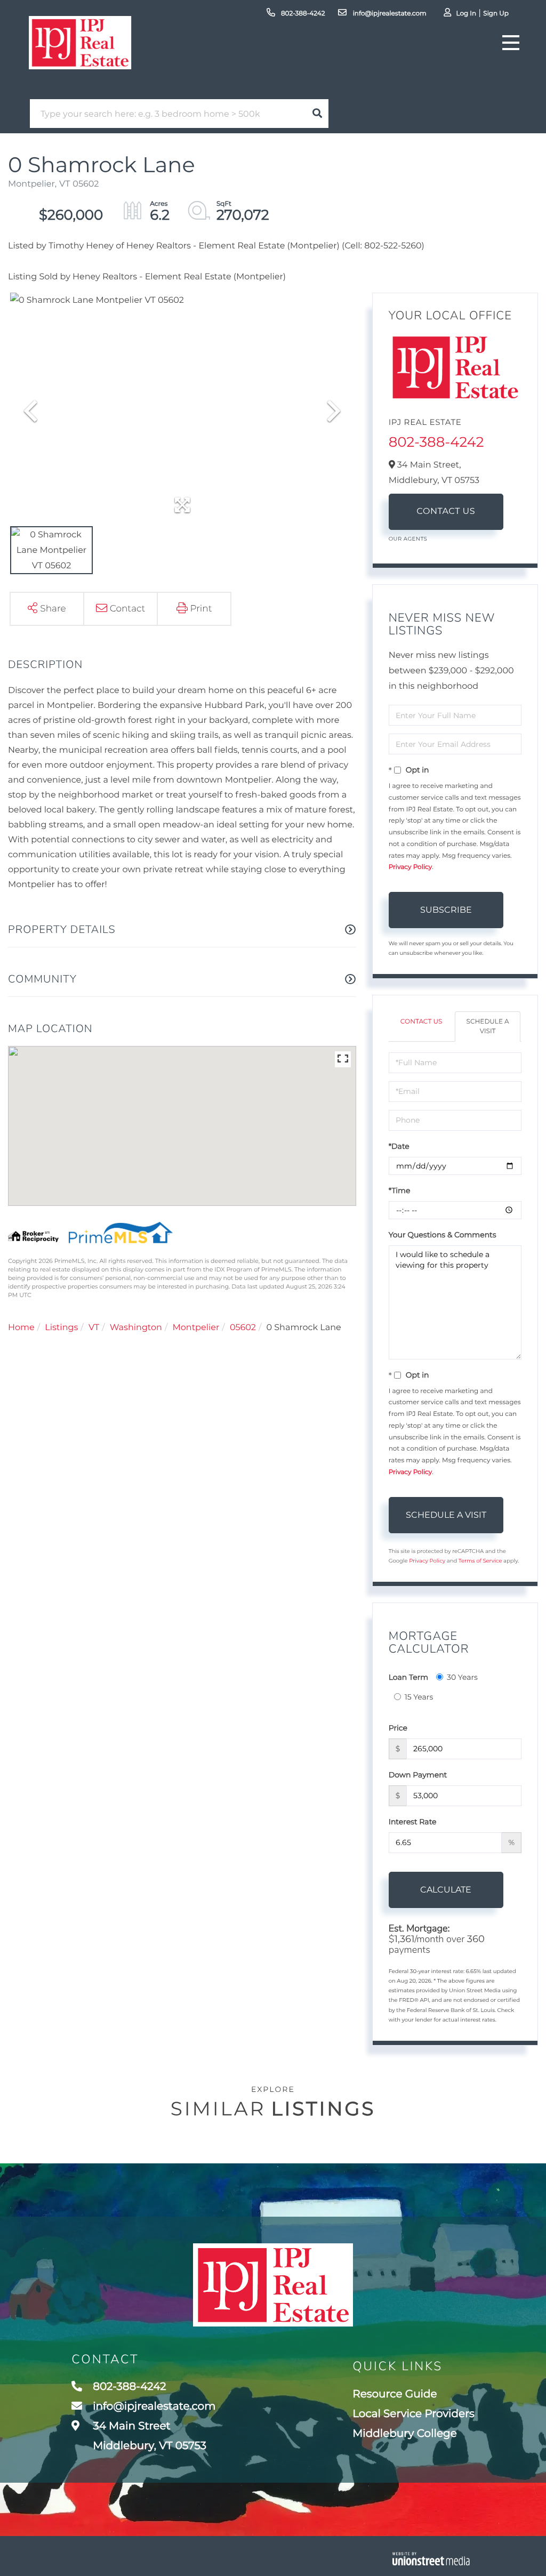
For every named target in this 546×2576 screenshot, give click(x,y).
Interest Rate (413, 1822)
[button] (317, 114)
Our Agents (408, 539)
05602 (243, 1328)
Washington (136, 1328)
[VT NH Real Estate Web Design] (431, 2559)
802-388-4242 (302, 14)
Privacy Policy (411, 867)
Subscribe (446, 910)
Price (398, 1728)
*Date (399, 1146)
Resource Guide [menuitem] (395, 2394)
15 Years (419, 1697)
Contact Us (446, 512)
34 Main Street (148, 2436)
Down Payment (418, 1775)
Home (21, 1328)
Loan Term (408, 1677)
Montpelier (196, 1328)
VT (94, 1328)
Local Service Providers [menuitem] (413, 2414)
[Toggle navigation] (511, 43)
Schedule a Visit (488, 1026)
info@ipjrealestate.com (388, 14)
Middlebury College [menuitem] (405, 2434)
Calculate (446, 1890)
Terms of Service (480, 1561)
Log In (466, 14)
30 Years (462, 1677)
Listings (61, 1328)
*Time (400, 1190)
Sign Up (496, 14)
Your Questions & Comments (443, 1235)
